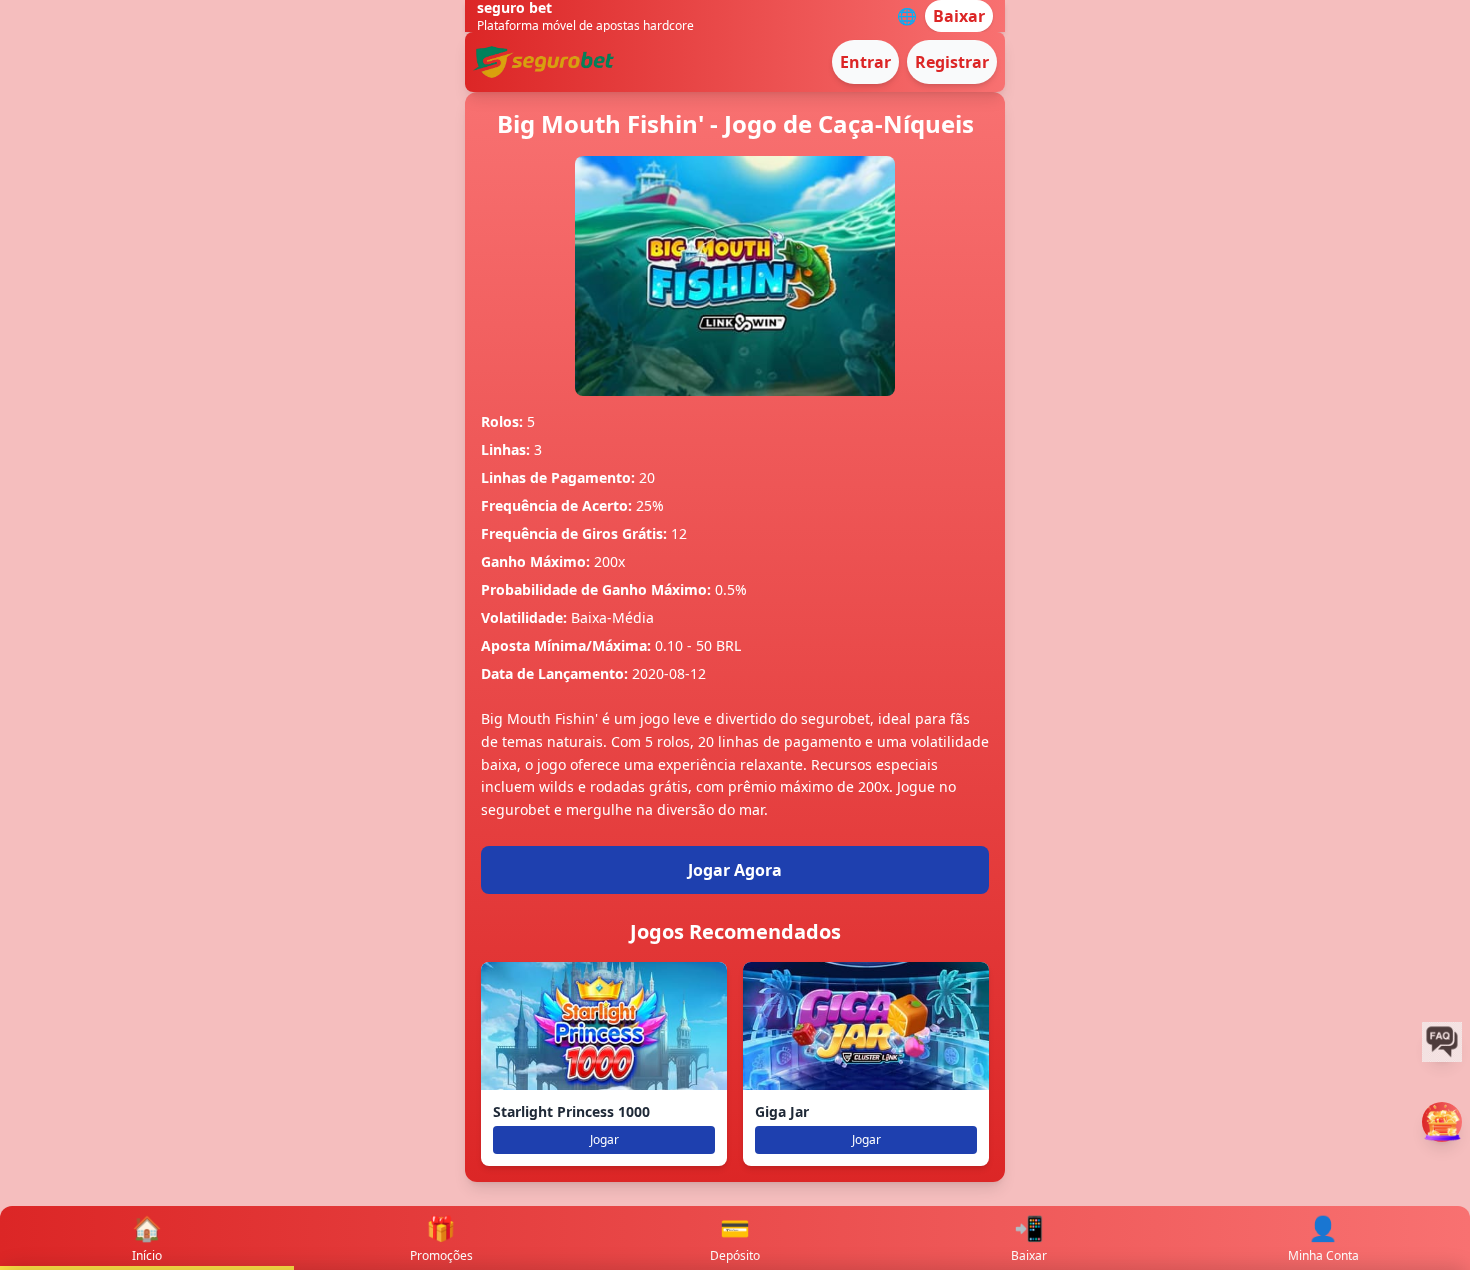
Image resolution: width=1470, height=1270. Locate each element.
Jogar (604, 1139)
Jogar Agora (735, 870)
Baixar (959, 16)
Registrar (952, 62)
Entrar (865, 62)
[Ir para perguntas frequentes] (1442, 1042)
